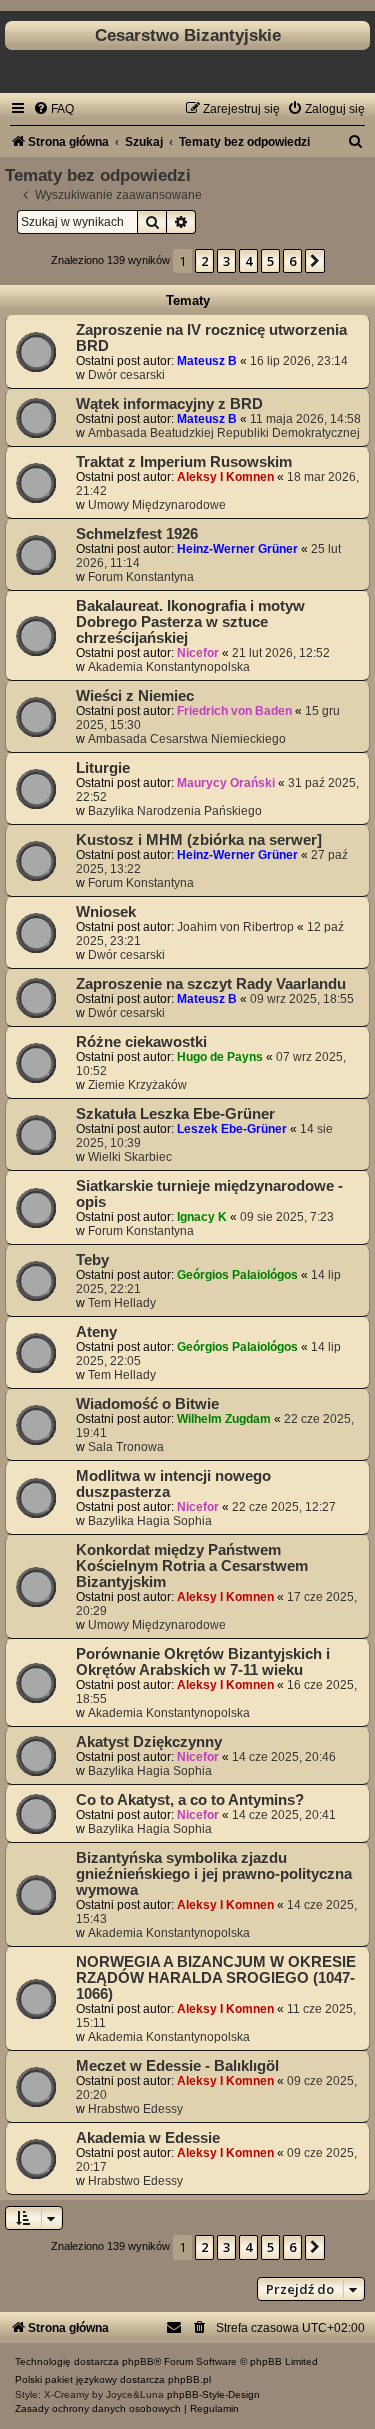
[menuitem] (53, 109)
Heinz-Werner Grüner (237, 549)
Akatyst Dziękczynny (149, 1742)
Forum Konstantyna (141, 577)
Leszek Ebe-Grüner (232, 1129)
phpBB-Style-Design (213, 2394)
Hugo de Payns (220, 1057)
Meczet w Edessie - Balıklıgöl (177, 2066)
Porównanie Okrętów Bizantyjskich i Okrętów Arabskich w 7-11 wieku (203, 1662)
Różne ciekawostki (141, 1042)
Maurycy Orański (226, 783)
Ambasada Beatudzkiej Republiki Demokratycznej (224, 433)
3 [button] (226, 261)
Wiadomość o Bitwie (147, 1404)
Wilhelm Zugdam (224, 1419)
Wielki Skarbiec (130, 1157)
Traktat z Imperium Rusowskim (184, 462)
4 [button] (248, 261)
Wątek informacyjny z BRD (169, 404)
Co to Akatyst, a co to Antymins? (190, 1800)
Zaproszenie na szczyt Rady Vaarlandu (211, 984)
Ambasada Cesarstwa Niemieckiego (187, 739)
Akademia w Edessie (148, 2138)
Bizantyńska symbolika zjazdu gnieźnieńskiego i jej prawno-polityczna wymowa (214, 1874)
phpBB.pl (189, 2379)
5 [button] (270, 261)
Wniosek (106, 912)
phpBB (138, 2361)
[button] (315, 261)
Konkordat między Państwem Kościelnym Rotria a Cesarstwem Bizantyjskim (192, 1566)
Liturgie (103, 768)
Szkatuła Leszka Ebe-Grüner (175, 1114)
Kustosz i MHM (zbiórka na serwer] (199, 840)
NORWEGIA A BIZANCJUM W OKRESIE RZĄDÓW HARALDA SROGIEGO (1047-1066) (216, 1978)
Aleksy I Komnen (225, 477)
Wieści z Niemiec (135, 696)
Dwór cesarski (126, 375)
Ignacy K (202, 1217)
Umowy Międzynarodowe (157, 505)
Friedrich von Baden (234, 711)
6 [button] (292, 261)
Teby (92, 1260)
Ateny (96, 1332)
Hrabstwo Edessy (135, 2109)
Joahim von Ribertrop (235, 927)
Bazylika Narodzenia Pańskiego (175, 811)
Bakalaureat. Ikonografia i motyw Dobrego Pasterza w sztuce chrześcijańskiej (190, 622)
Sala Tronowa (126, 1447)
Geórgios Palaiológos (237, 1275)
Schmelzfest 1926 (137, 534)
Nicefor (198, 653)
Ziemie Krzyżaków (137, 1085)
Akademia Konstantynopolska (169, 667)
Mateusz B (207, 361)
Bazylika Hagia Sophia (150, 1521)
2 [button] (204, 261)
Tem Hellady (122, 1303)
